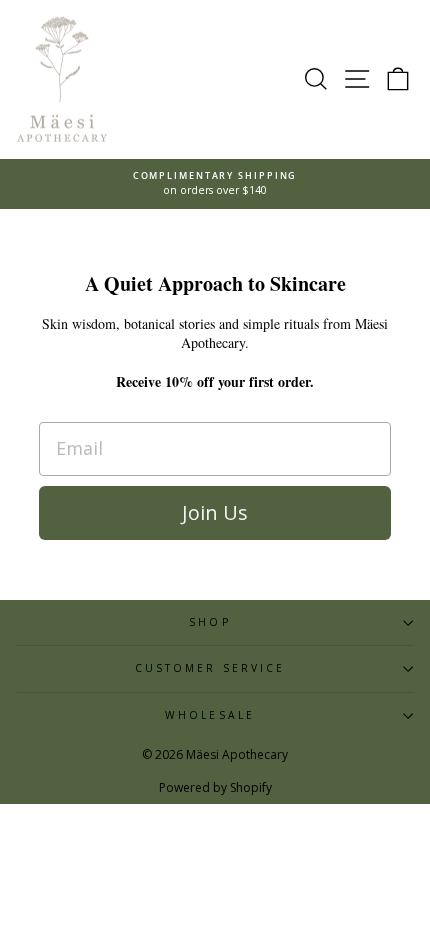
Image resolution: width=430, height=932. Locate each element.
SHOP (209, 622)
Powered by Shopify (215, 787)
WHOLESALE (210, 715)
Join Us (215, 512)
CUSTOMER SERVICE (210, 668)
